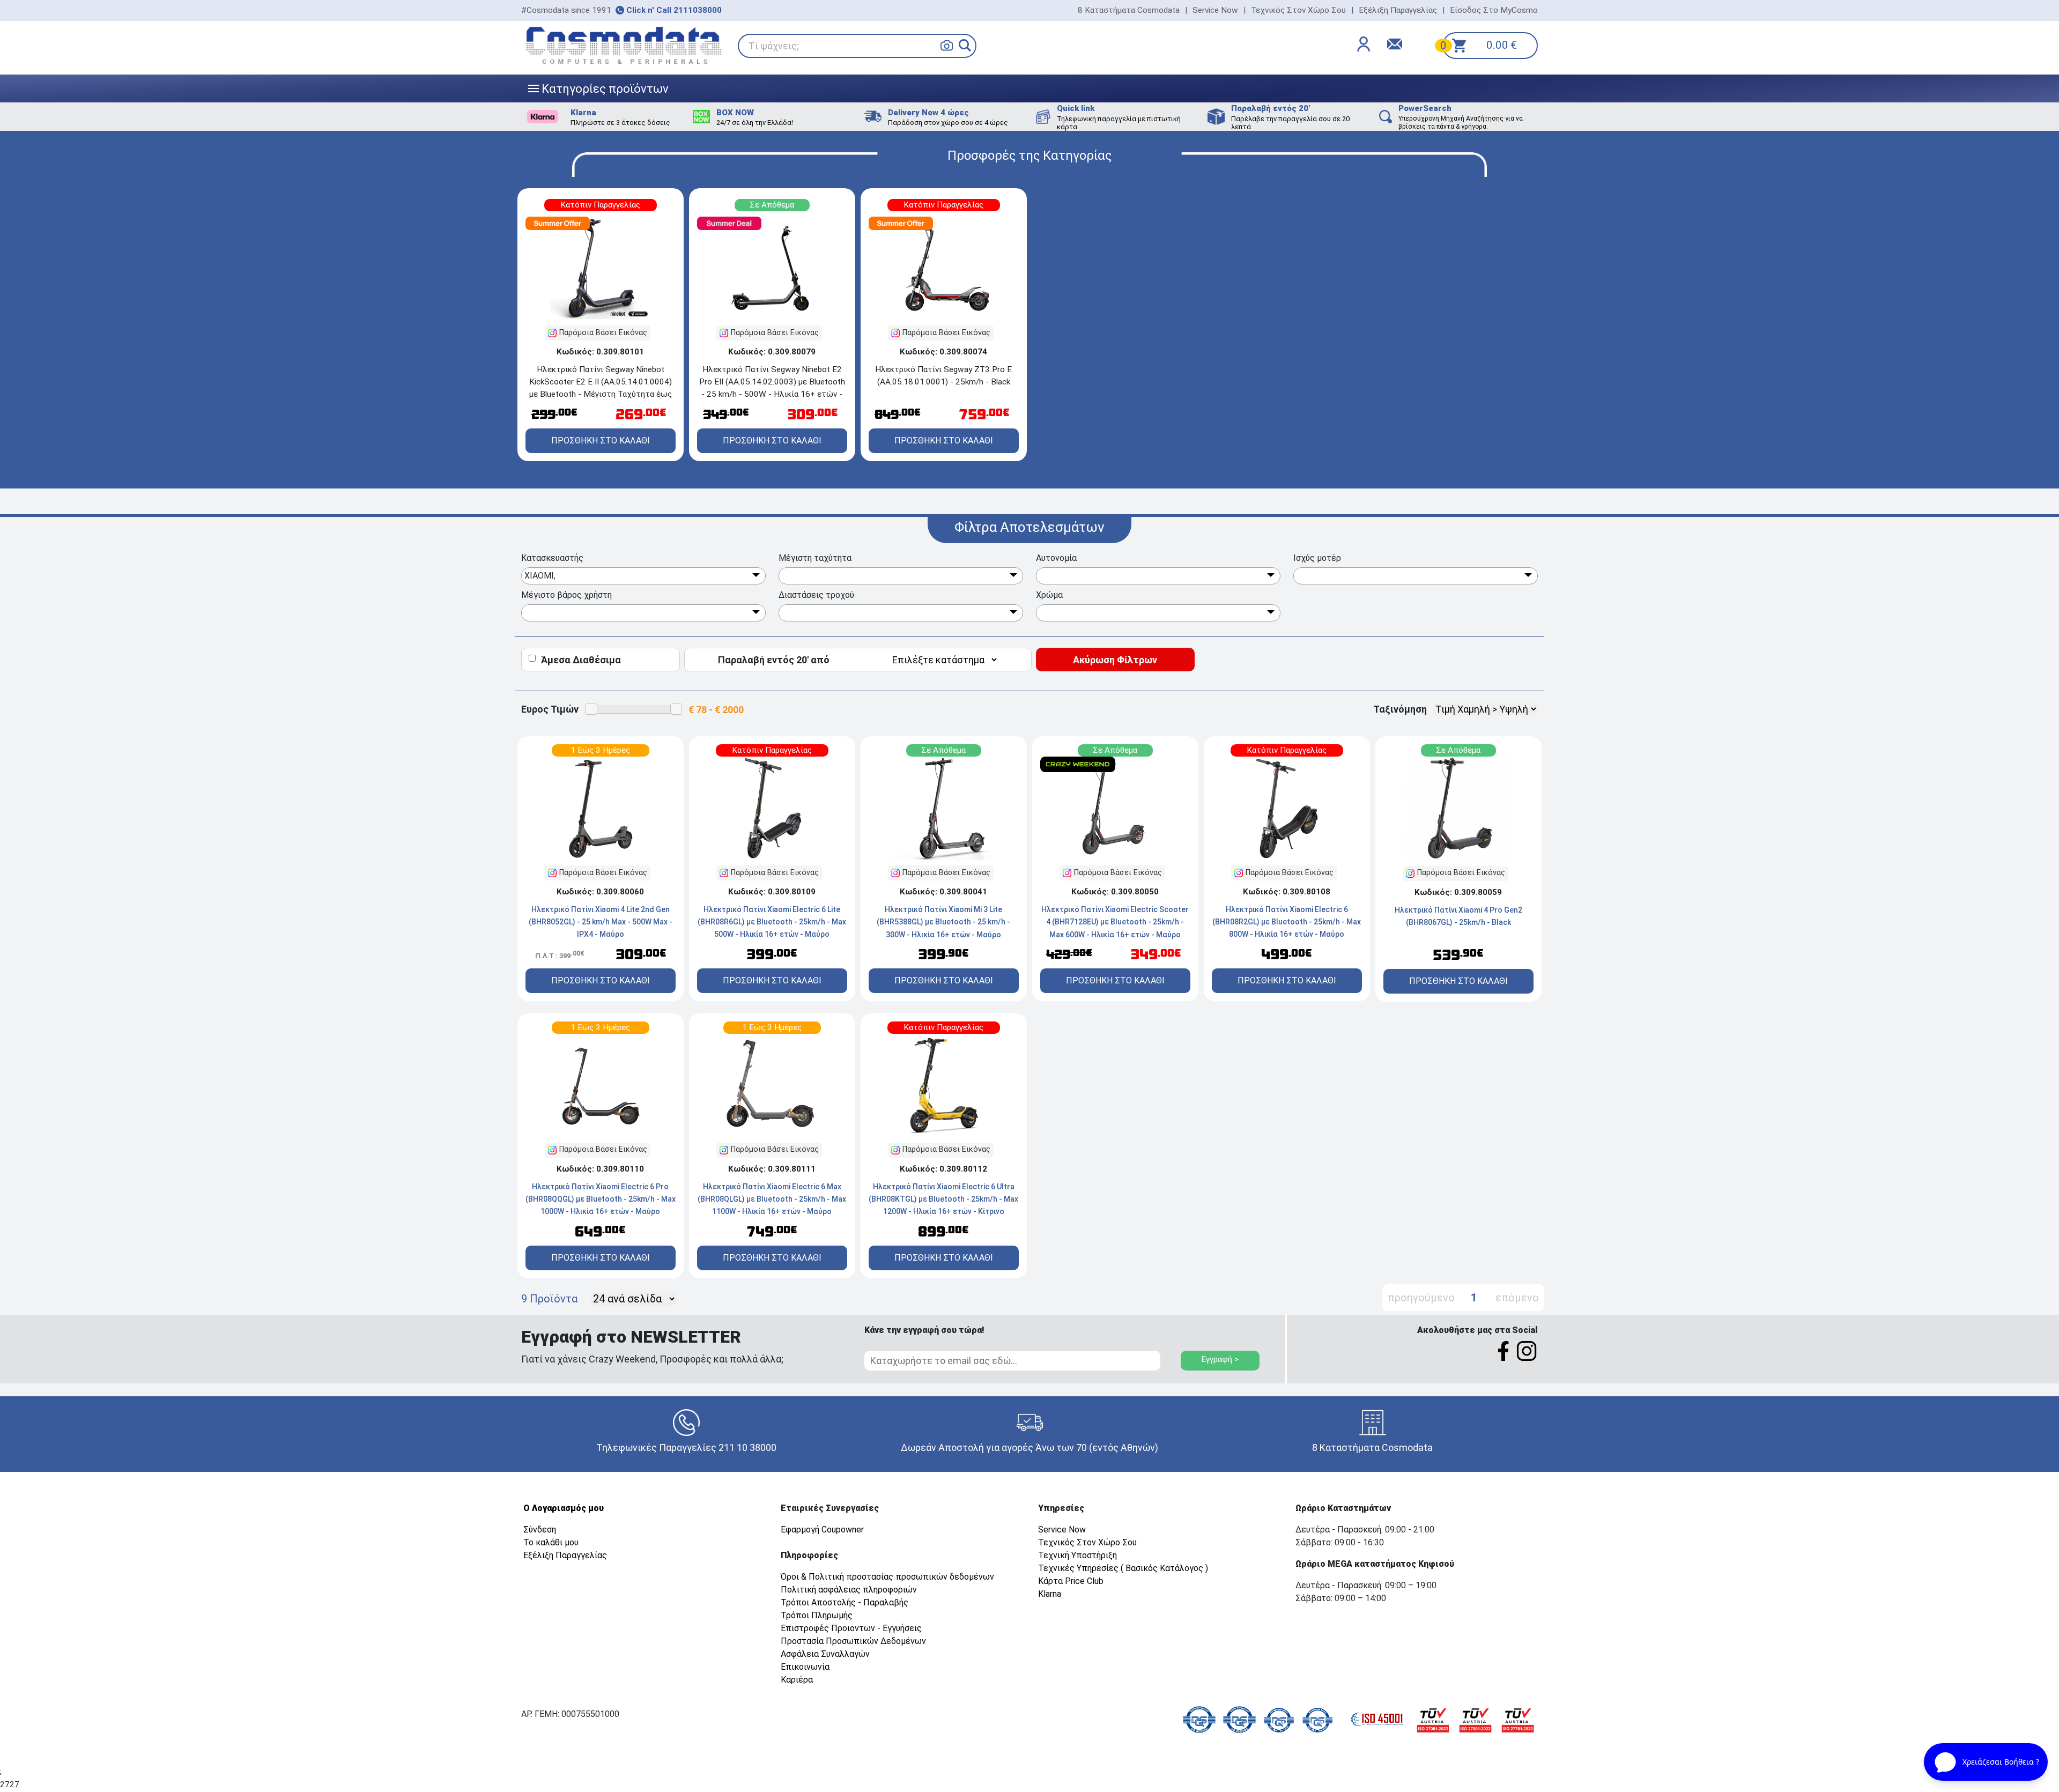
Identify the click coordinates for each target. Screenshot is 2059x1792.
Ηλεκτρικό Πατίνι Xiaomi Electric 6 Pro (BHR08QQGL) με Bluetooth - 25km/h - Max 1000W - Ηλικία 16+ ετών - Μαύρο (601, 1199)
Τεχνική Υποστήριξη (1077, 1555)
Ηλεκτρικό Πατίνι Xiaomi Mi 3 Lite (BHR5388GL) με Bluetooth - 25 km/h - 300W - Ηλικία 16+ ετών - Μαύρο (943, 922)
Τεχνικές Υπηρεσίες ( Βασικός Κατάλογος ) (1123, 1568)
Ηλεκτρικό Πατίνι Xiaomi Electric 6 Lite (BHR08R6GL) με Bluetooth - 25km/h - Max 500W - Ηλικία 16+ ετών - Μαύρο (772, 922)
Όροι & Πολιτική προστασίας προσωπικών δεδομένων (887, 1577)
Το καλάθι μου (551, 1542)
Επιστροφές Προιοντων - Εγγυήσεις (851, 1628)
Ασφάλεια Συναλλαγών (825, 1654)
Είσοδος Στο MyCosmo (1494, 10)
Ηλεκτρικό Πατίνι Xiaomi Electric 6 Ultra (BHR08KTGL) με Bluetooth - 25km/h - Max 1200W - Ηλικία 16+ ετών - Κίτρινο (943, 1199)
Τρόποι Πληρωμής (817, 1615)
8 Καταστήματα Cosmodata (1129, 10)
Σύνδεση (540, 1530)
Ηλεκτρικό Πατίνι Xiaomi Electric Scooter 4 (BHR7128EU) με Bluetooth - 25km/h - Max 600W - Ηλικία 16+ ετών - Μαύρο (1115, 922)
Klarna (1050, 1594)
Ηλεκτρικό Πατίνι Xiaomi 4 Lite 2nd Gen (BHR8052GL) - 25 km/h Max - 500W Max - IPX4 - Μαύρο (601, 922)
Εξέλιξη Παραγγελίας (1398, 10)
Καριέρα (797, 1680)
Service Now (1215, 10)
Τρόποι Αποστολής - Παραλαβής (845, 1602)
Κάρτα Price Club (1071, 1581)
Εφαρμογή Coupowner (822, 1530)
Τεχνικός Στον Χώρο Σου (1298, 10)
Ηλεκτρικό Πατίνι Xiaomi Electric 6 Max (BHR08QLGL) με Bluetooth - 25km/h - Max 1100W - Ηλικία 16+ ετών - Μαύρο (772, 1199)
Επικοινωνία (805, 1667)
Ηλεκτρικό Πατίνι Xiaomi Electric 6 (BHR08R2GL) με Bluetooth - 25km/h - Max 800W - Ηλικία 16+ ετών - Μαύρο (1287, 922)
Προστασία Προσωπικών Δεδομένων (853, 1641)
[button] (965, 45)
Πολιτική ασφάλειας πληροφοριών (849, 1590)
